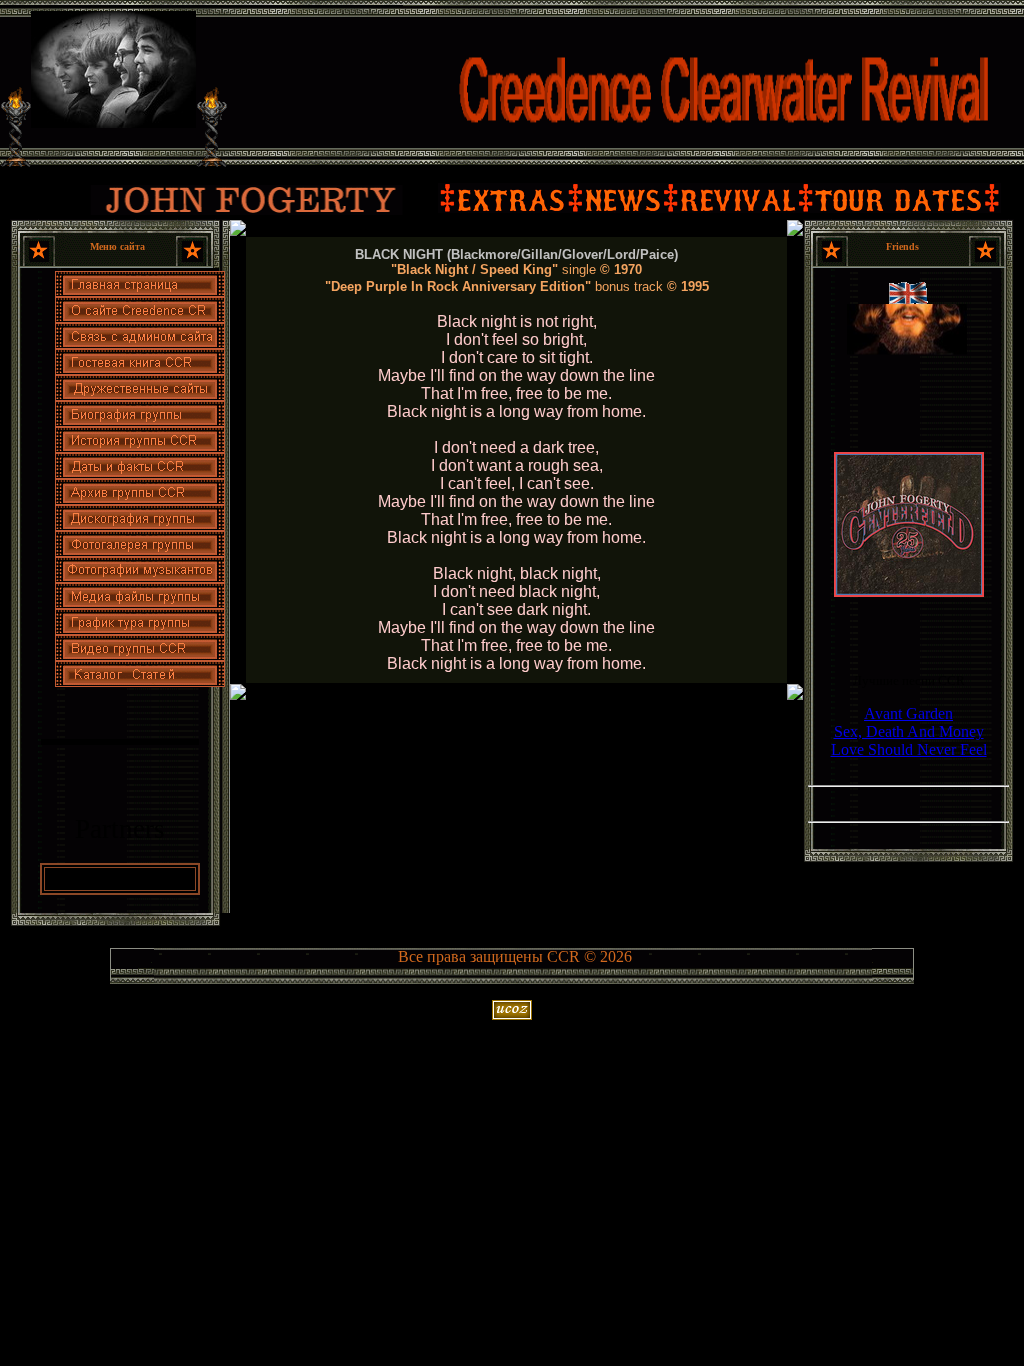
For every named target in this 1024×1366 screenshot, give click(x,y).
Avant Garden (908, 713)
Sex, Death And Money (909, 731)
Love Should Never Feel (909, 749)
